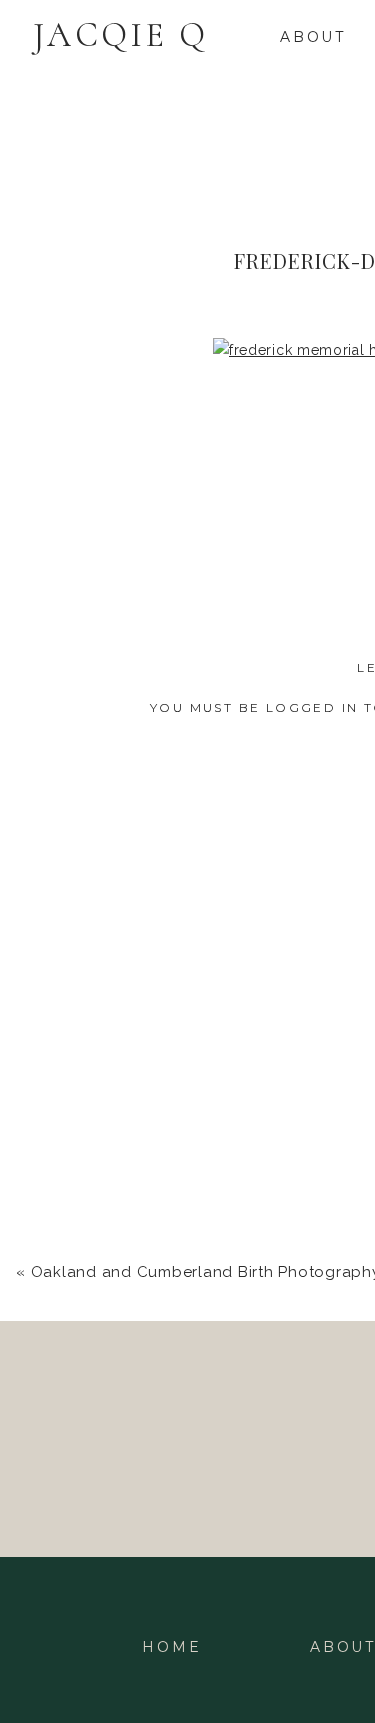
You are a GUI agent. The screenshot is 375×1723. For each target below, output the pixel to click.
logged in (312, 707)
